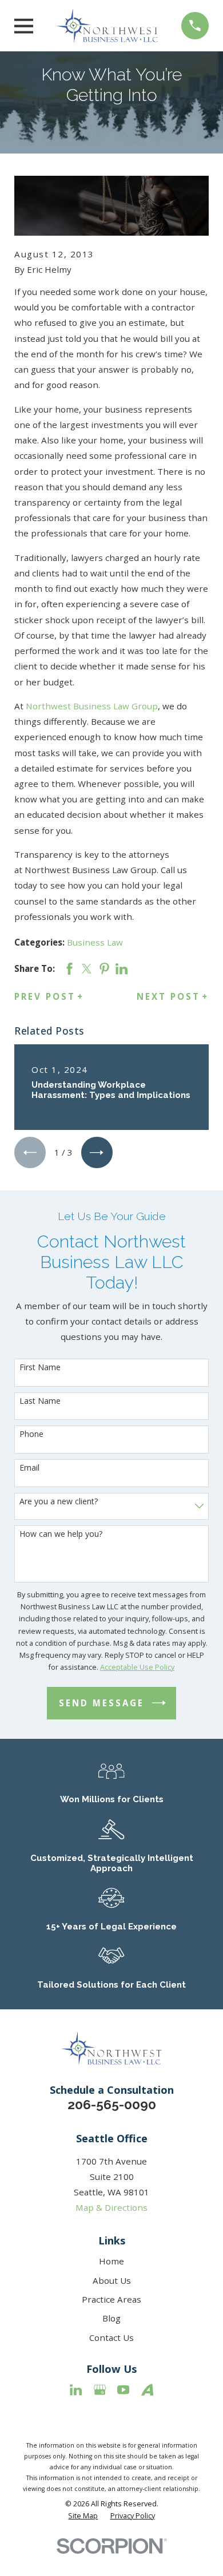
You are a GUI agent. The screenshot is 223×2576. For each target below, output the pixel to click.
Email (29, 1468)
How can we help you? (61, 1534)
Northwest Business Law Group (92, 706)
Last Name (40, 1401)
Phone (31, 1434)
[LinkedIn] (76, 2390)
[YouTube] (123, 2390)
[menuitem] (83, 2516)
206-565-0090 (112, 2105)
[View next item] (97, 1152)
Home (111, 2261)
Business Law (95, 942)
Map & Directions (111, 2207)
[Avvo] (147, 2390)
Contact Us (111, 2337)
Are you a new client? (59, 1502)
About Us (112, 2280)
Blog (111, 2318)
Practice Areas (111, 2299)
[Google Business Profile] (100, 2390)
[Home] (107, 26)
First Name (40, 1368)
